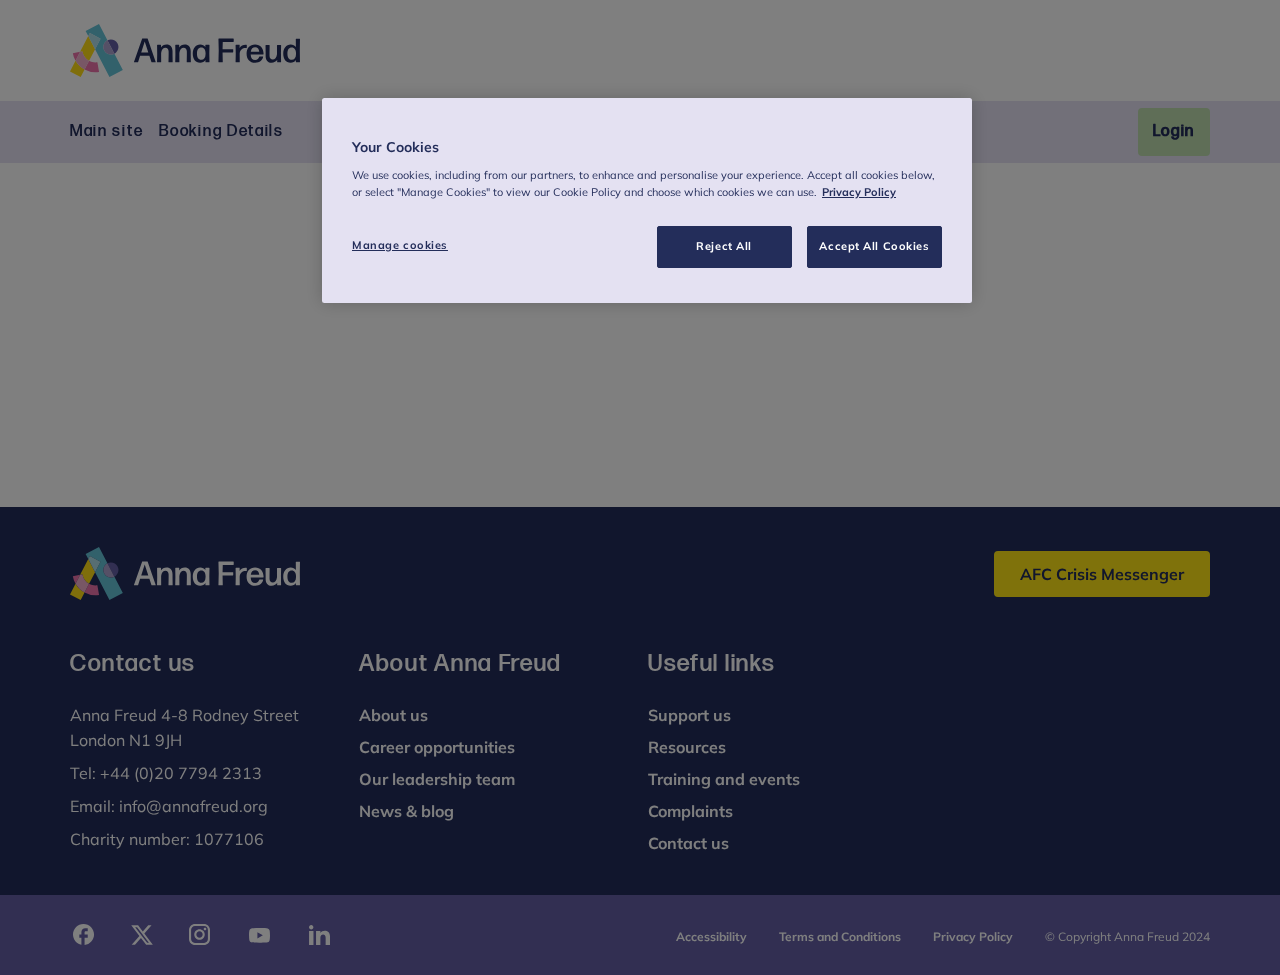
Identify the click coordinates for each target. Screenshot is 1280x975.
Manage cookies (400, 245)
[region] (647, 201)
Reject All (724, 246)
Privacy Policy (859, 192)
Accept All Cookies (874, 246)
